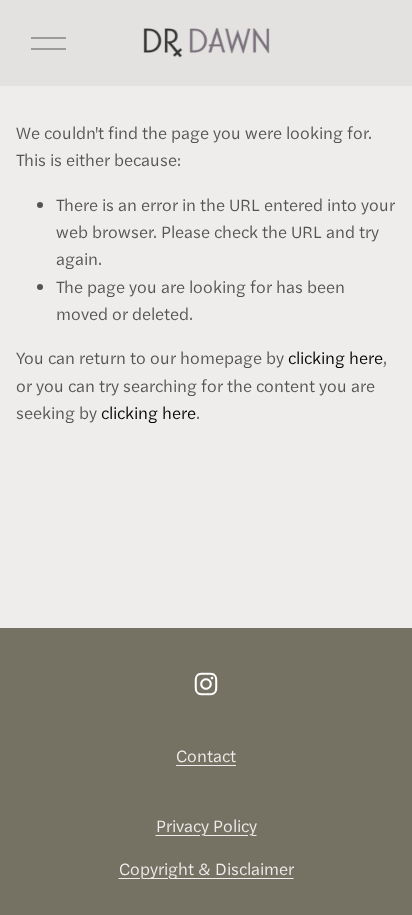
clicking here (335, 357)
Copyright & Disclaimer (206, 868)
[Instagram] (206, 684)
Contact (206, 755)
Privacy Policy (206, 825)
